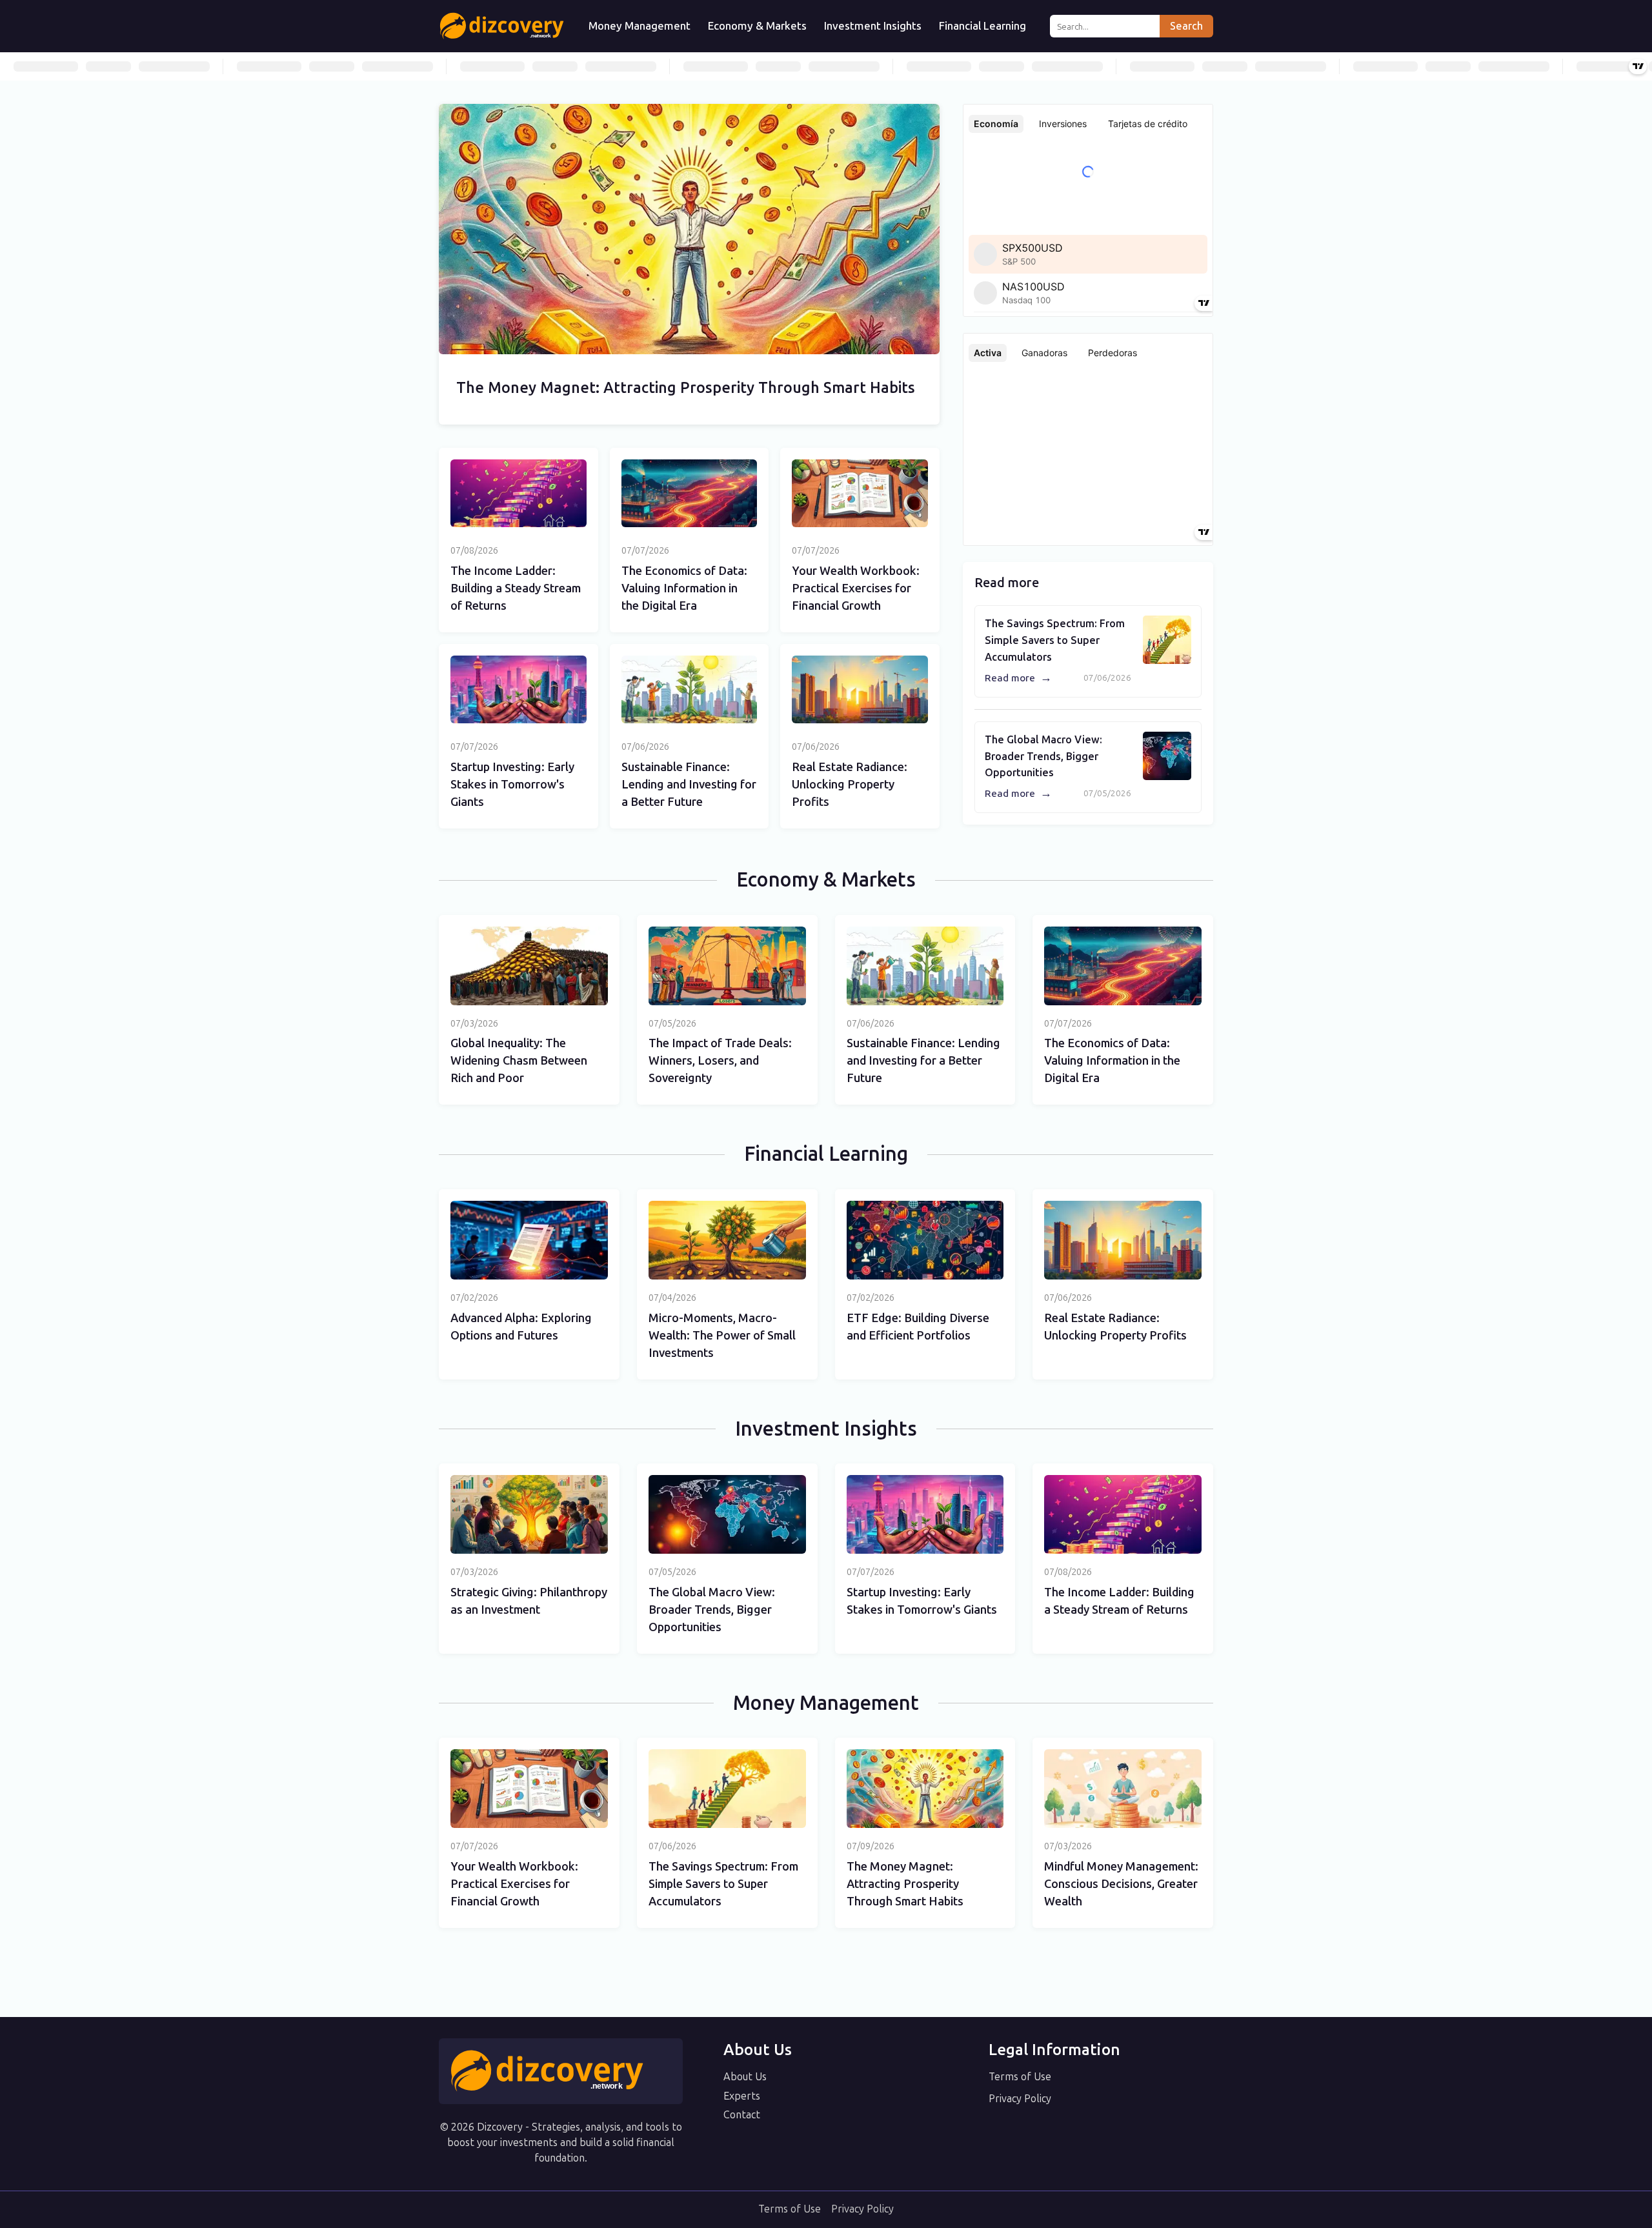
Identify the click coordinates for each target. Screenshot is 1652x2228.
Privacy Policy (1020, 2099)
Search (1186, 26)
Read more (1018, 678)
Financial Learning (982, 26)
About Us (745, 2077)
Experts (742, 2096)
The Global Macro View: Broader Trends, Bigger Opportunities (1043, 756)
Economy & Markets (757, 26)
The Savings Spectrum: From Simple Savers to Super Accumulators (1055, 640)
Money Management (640, 26)
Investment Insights (873, 26)
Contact (742, 2115)
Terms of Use (1020, 2077)
